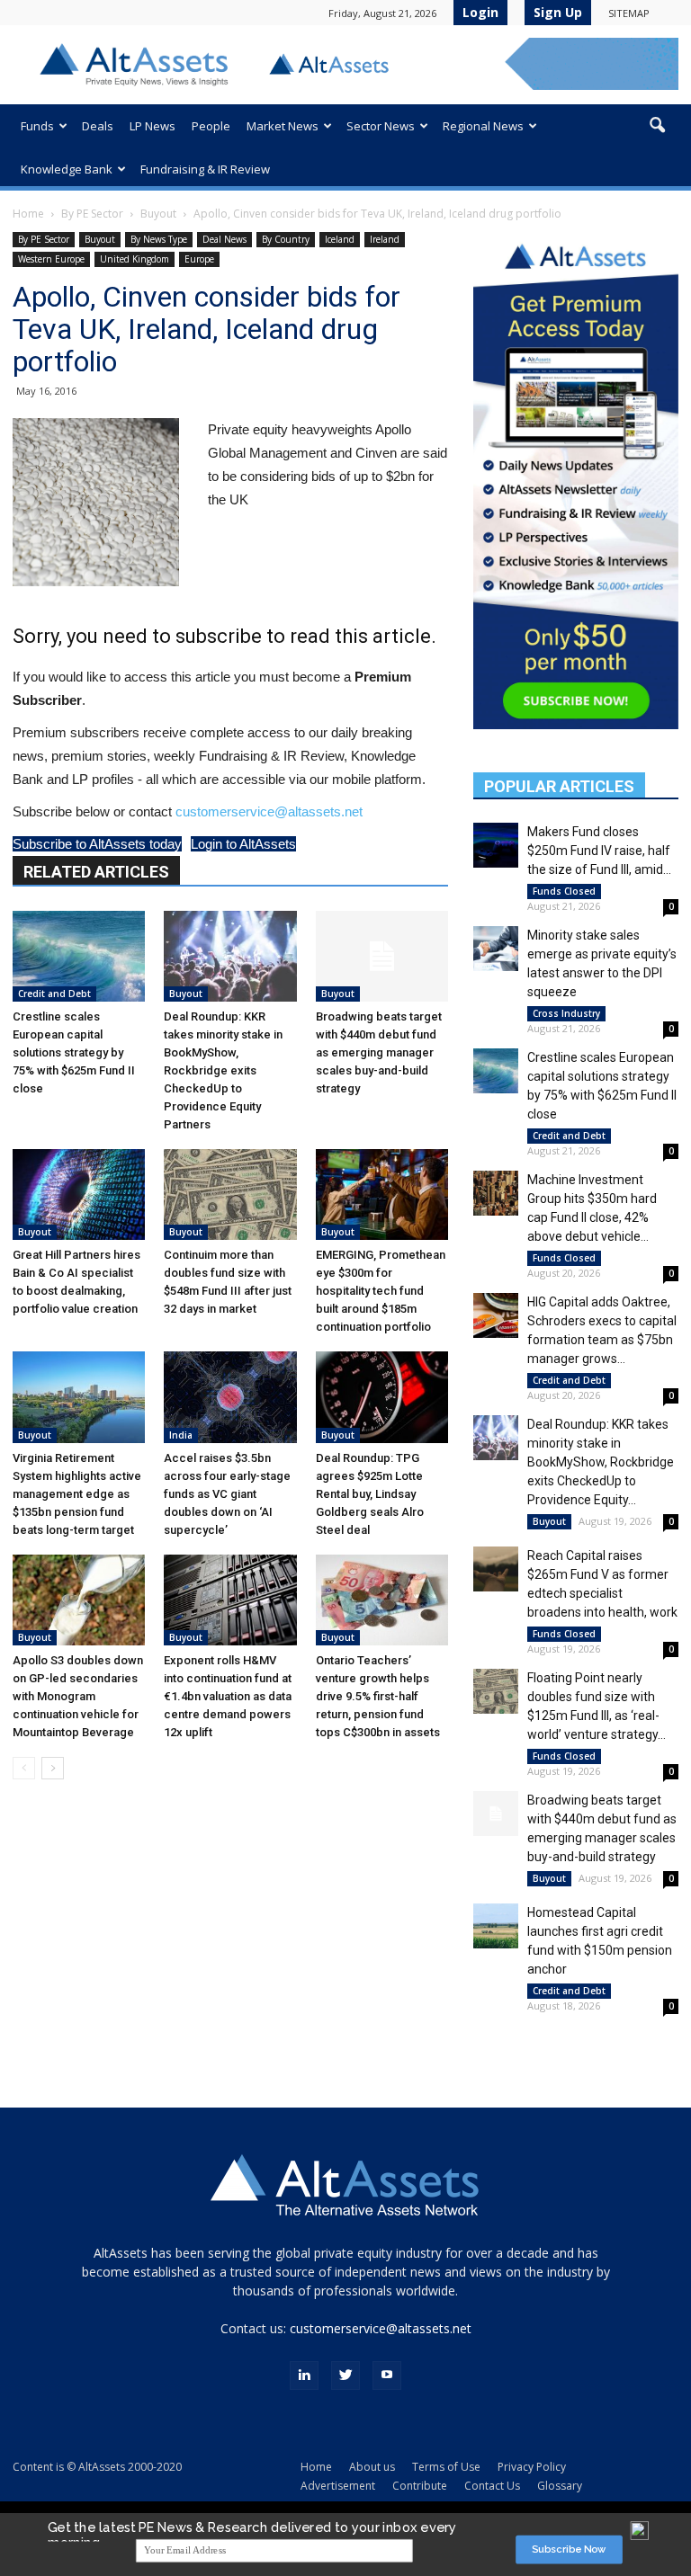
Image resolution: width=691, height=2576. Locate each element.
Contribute (420, 2486)
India (181, 1435)
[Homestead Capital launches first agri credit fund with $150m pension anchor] (496, 1926)
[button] (657, 126)
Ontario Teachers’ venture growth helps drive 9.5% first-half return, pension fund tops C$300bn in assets (378, 1696)
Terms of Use (446, 2467)
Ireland (385, 239)
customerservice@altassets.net (269, 811)
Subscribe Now (569, 2549)
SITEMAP (629, 13)
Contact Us (492, 2486)
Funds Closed (564, 891)
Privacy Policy (532, 2467)
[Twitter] (345, 2375)
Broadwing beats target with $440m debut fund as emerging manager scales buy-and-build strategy (379, 1052)
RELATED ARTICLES (96, 872)
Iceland (340, 239)
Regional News (483, 126)
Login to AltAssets (243, 844)
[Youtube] (387, 2375)
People (211, 126)
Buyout (158, 214)
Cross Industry (566, 1013)
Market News (283, 126)
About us (372, 2467)
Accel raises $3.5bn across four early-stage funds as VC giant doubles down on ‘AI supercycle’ (227, 1494)
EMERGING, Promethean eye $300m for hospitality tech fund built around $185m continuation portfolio (381, 1291)
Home (28, 214)
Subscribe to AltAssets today (97, 844)
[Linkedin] (304, 2375)
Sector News (381, 126)
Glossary (560, 2486)
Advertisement (338, 2486)
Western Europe (51, 259)
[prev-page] (24, 1768)
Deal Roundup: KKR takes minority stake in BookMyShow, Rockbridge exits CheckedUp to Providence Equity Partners (223, 1070)
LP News (153, 126)
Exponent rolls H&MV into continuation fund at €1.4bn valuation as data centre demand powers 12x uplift (228, 1696)
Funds (37, 126)
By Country (286, 239)
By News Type (159, 239)
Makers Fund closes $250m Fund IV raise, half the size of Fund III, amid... (599, 851)
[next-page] (53, 1768)
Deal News (224, 239)
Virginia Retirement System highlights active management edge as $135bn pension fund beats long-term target (77, 1494)
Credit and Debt (54, 994)
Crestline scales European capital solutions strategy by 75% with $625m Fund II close (74, 1052)
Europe (199, 259)
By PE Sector (92, 214)
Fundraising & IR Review (205, 169)
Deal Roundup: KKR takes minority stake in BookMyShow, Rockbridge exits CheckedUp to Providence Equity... (601, 1462)
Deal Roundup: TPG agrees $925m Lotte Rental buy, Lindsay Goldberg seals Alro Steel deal (370, 1494)
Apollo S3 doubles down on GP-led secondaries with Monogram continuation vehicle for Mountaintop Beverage (78, 1696)
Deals (98, 126)
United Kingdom (135, 259)
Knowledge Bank (67, 169)
